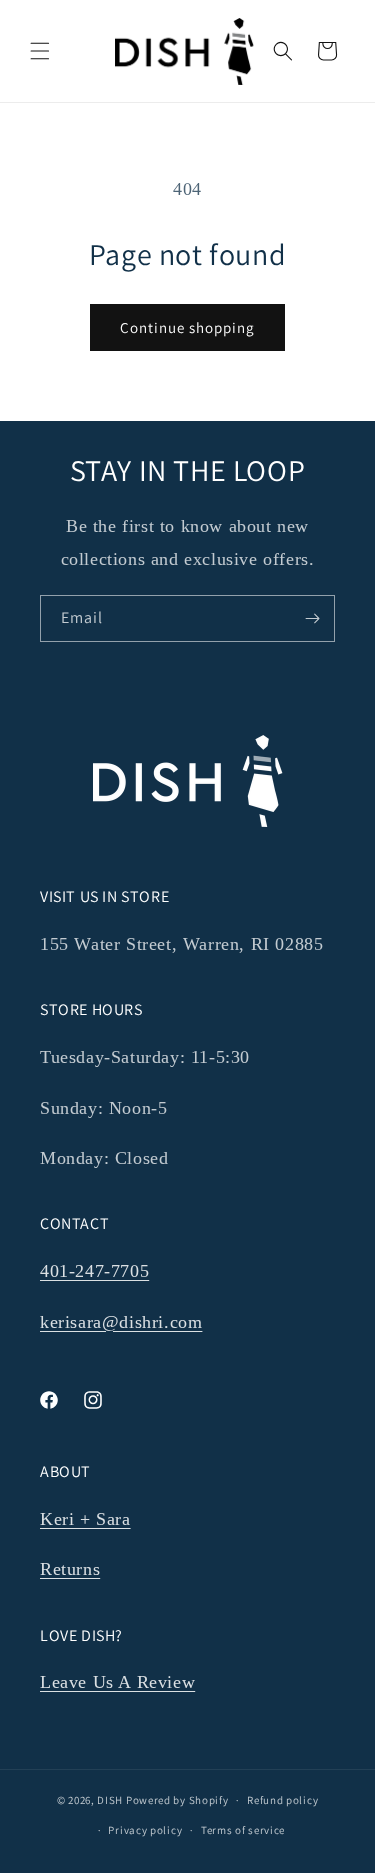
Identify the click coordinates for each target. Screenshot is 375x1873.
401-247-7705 (94, 1271)
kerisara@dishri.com (121, 1322)
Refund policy (282, 1800)
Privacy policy (145, 1830)
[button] (40, 51)
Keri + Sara (85, 1519)
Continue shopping (187, 327)
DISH (110, 1800)
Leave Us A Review (117, 1682)
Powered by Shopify (177, 1800)
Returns (70, 1569)
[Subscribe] (312, 618)
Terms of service (243, 1830)
